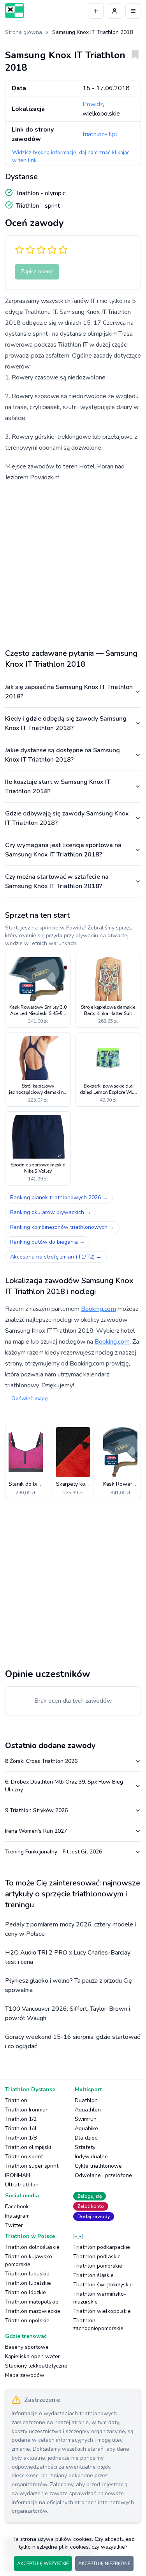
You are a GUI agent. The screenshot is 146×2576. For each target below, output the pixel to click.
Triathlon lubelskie (28, 2283)
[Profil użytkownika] (114, 11)
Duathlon (86, 2100)
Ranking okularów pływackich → (51, 1212)
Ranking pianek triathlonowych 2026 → (59, 1197)
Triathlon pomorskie (98, 2266)
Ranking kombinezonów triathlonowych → (62, 1227)
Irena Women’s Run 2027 (36, 1831)
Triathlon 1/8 (21, 2138)
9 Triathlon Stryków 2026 (36, 1810)
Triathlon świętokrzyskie (103, 2285)
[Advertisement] (73, 562)
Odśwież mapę (29, 1398)
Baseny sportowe (27, 2347)
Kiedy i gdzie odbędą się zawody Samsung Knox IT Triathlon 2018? (66, 723)
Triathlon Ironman (27, 2110)
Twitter (14, 2225)
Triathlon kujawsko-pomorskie (30, 2260)
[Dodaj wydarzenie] (96, 11)
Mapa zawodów (25, 2375)
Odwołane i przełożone (103, 2175)
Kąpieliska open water (33, 2356)
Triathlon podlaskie (97, 2256)
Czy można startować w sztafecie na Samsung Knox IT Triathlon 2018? (57, 881)
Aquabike (86, 2128)
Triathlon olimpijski (28, 2147)
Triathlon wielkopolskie (102, 2311)
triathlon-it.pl (100, 134)
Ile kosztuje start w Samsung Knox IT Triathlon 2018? (58, 787)
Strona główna (24, 32)
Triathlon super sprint (32, 2166)
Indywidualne (91, 2157)
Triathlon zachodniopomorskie (98, 2324)
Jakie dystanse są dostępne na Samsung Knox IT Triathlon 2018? (62, 755)
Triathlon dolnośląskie (32, 2247)
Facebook (17, 2207)
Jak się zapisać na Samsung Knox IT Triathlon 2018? (69, 692)
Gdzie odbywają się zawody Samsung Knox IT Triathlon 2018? (67, 818)
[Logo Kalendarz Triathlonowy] (15, 11)
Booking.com (99, 1309)
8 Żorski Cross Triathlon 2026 (41, 1761)
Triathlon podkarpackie (102, 2247)
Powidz (93, 104)
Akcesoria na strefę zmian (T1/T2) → (56, 1257)
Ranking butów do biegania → (47, 1242)
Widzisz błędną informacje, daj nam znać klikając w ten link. (71, 156)
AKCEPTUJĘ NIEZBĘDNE (104, 2564)
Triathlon (16, 2100)
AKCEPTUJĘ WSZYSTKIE (43, 2564)
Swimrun (86, 2119)
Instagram (17, 2216)
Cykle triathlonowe (98, 2166)
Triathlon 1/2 (21, 2119)
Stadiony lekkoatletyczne (36, 2366)
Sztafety (85, 2147)
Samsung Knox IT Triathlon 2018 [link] (92, 32)
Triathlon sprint (24, 2157)
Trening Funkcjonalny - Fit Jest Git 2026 (54, 1852)
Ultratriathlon (22, 2185)
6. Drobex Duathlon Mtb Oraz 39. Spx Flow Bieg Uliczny (64, 1786)
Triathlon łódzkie (26, 2292)
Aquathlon (88, 2110)
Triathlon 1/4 (21, 2128)
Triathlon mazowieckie (33, 2311)
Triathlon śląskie (93, 2275)
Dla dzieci (87, 2138)
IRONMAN (18, 2175)
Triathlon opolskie (27, 2321)
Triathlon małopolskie (32, 2302)
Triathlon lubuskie (27, 2274)
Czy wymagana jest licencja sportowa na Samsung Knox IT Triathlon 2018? (63, 850)
